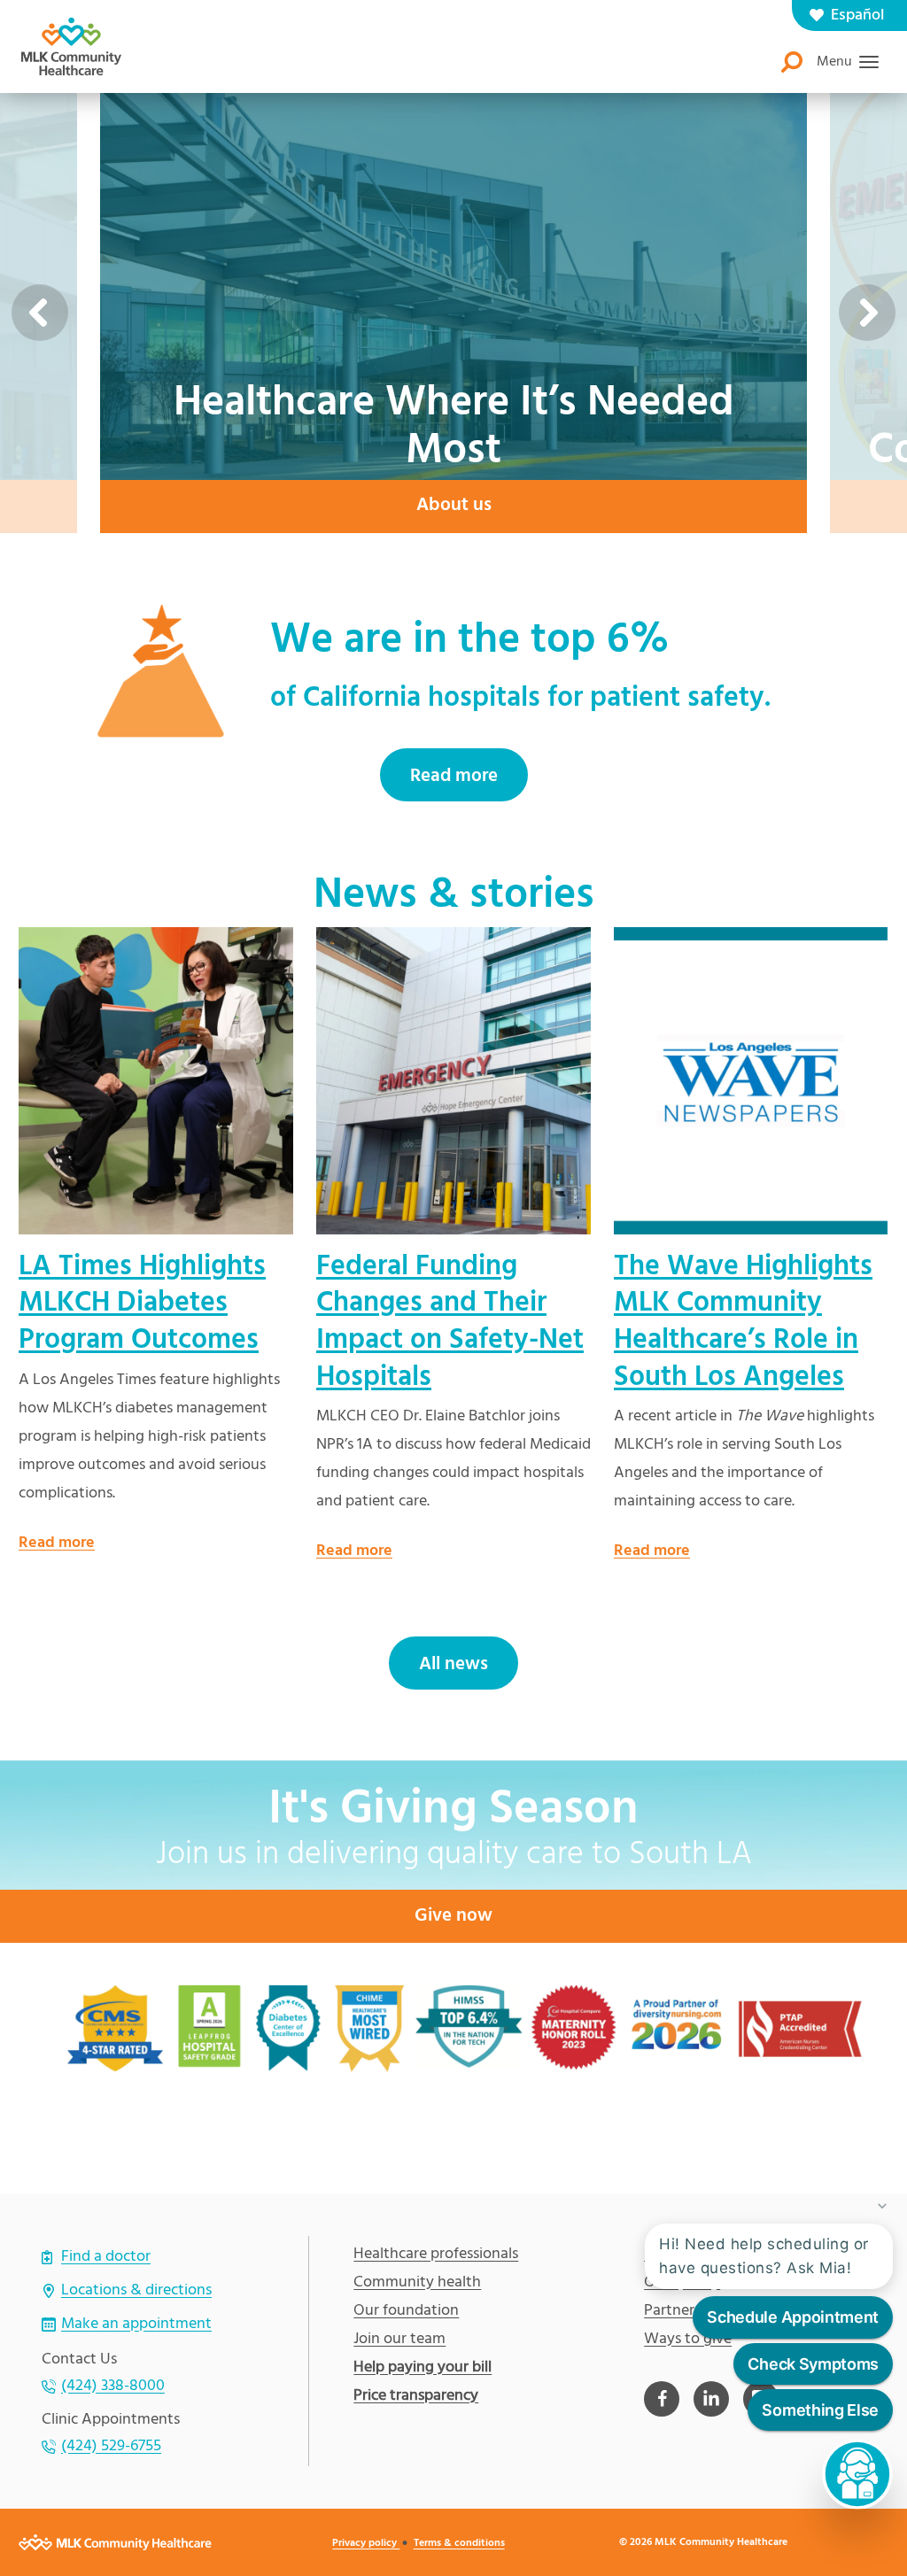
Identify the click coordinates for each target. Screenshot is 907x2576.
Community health (417, 2283)
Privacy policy (366, 2543)
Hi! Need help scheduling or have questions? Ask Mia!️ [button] (764, 2256)
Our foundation (406, 2311)
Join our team (399, 2340)
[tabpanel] (156, 1242)
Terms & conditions (459, 2543)
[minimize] (882, 2206)
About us (454, 505)
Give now (453, 1916)
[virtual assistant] (857, 2474)
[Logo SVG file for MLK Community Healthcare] (71, 46)
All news (453, 1664)
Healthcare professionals (436, 2255)
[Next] (867, 313)
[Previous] (40, 313)
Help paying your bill (422, 2368)
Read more (454, 776)
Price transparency (416, 2396)
